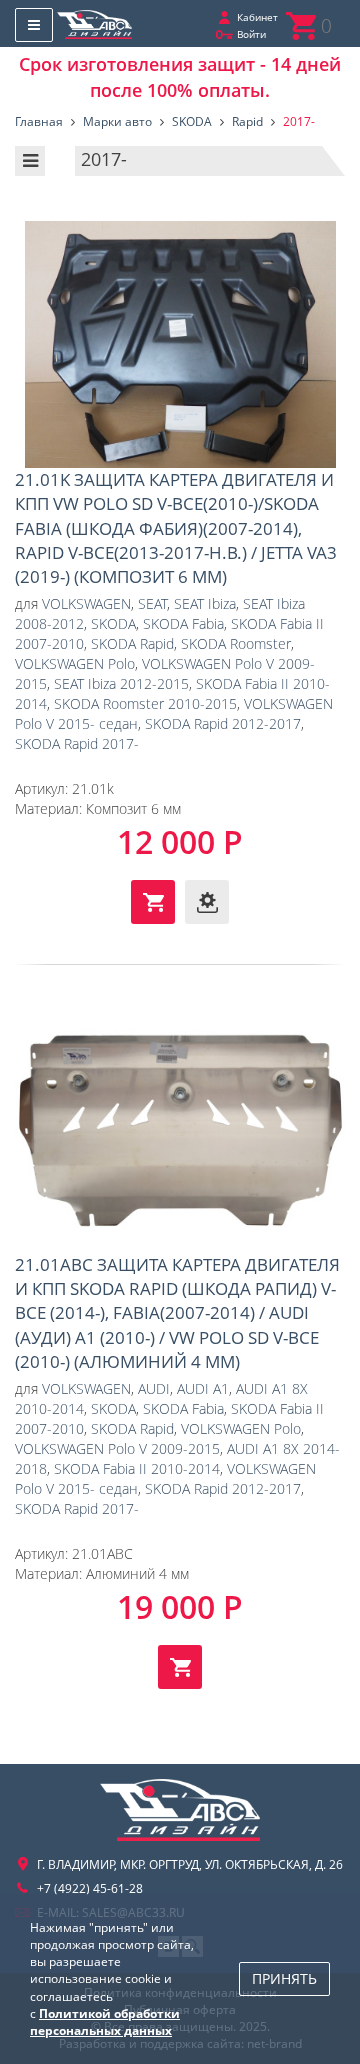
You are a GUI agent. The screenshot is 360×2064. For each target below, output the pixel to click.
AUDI (154, 1388)
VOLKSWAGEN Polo (75, 663)
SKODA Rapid (132, 643)
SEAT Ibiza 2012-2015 (121, 683)
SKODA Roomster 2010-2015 (145, 703)
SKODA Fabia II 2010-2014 (137, 1468)
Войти (251, 34)
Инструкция (207, 902)
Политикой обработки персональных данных (105, 2022)
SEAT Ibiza (205, 603)
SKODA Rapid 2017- (77, 743)
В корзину (153, 902)
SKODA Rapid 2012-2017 (223, 723)
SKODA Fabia (183, 623)
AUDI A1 (203, 1388)
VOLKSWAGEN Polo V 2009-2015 (117, 1448)
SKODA (113, 623)
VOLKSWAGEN (86, 603)
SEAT (152, 603)
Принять (284, 1978)
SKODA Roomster (236, 643)
